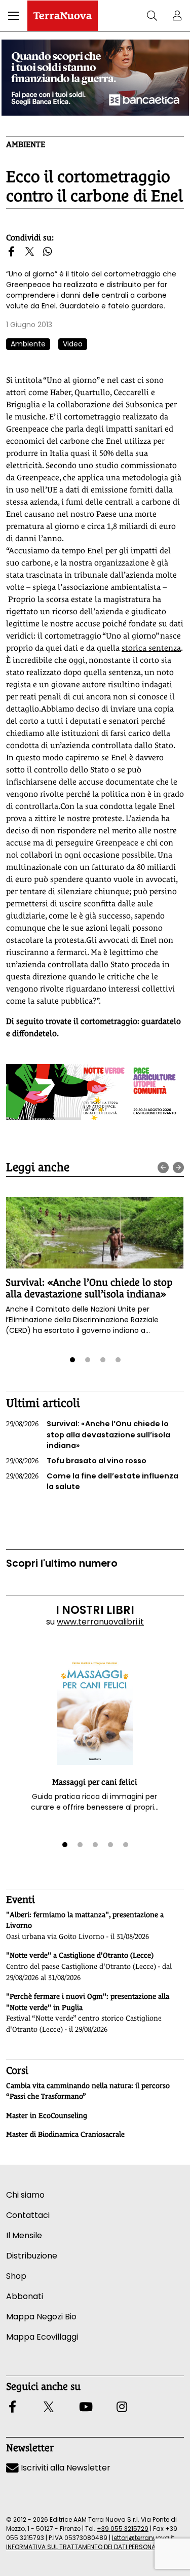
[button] (14, 16)
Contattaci (28, 2215)
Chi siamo (25, 2195)
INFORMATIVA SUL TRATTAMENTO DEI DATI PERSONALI (83, 2547)
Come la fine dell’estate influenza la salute (92, 1481)
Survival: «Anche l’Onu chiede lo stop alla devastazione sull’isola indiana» (89, 1288)
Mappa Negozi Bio (41, 2317)
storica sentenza (151, 648)
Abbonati (25, 2296)
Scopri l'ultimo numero (62, 1563)
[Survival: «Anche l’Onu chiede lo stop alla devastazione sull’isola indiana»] (94, 1232)
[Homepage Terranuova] (63, 16)
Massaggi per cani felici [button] (95, 1782)
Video (73, 344)
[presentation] (163, 1168)
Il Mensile (24, 2235)
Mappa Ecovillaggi (42, 2337)
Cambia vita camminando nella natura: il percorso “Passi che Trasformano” (88, 2091)
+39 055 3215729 (123, 2529)
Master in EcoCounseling (47, 2115)
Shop (16, 2276)
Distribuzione (32, 2256)
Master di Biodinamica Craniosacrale (65, 2134)
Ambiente (26, 144)
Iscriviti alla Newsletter (65, 2468)
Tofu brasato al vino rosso (76, 1461)
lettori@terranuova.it (143, 2538)
